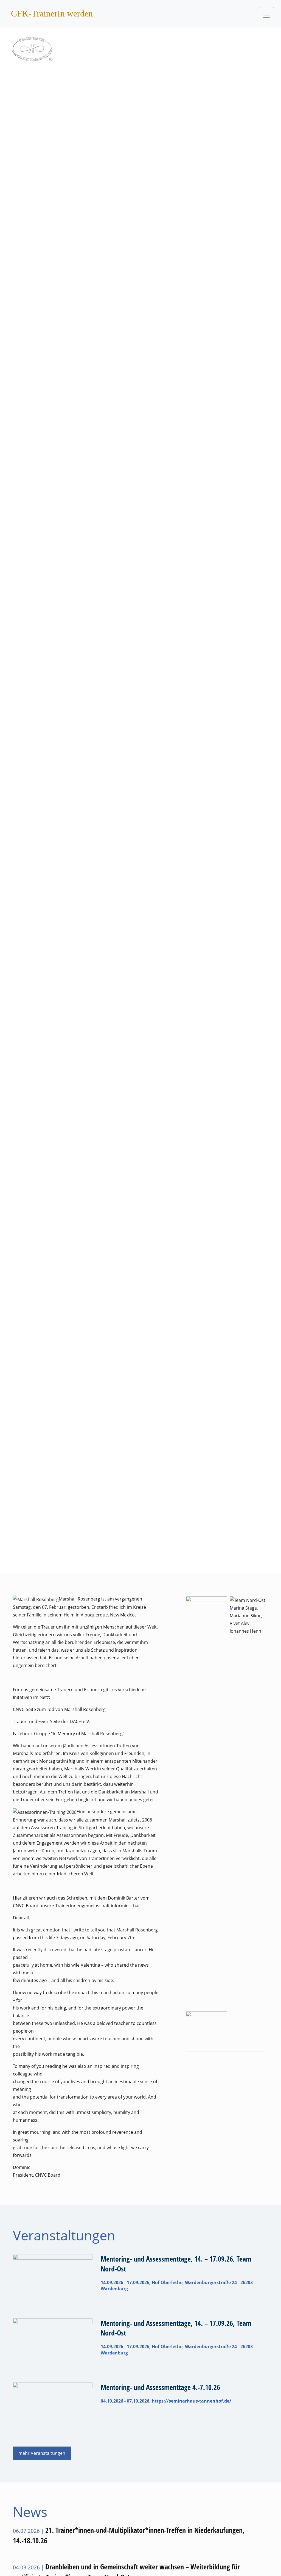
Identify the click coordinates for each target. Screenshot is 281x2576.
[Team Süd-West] (206, 2025)
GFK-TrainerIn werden (52, 13)
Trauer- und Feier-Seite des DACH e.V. (51, 1721)
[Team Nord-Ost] (250, 1802)
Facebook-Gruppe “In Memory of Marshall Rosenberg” (69, 1734)
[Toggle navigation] (266, 15)
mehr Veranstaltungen (42, 2453)
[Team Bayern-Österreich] (206, 1610)
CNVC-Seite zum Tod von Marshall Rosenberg (59, 1709)
